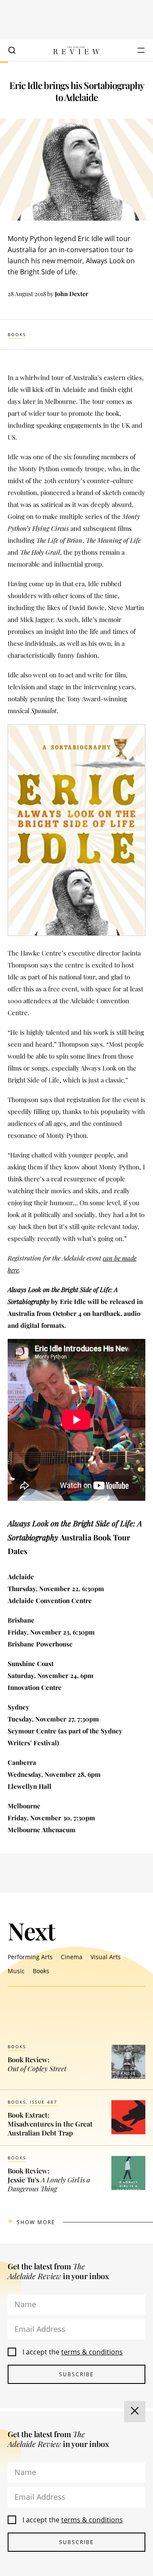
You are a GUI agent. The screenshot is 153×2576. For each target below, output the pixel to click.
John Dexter (72, 294)
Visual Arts (106, 1957)
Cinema (72, 1957)
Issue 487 (44, 2102)
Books (17, 334)
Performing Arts (30, 1957)
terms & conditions (92, 2352)
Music (16, 1971)
